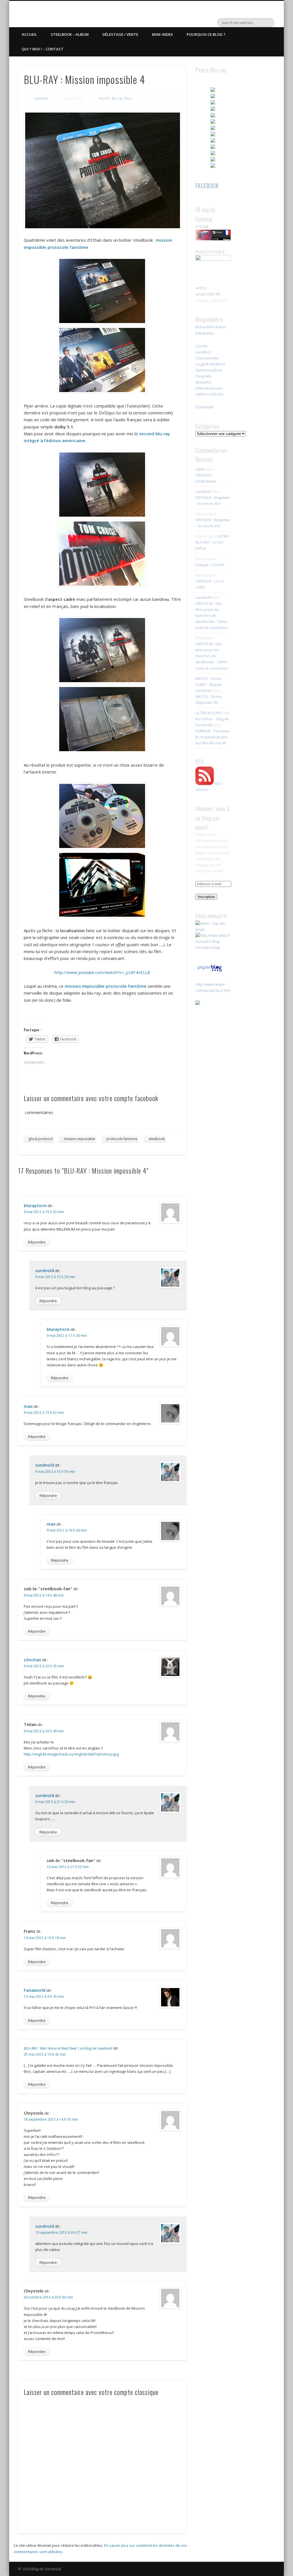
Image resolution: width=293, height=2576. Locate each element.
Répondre (37, 1242)
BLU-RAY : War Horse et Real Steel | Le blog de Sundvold (68, 2048)
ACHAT (105, 98)
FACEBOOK (207, 186)
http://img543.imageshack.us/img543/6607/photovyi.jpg (71, 1754)
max (28, 1406)
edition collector (209, 394)
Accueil (29, 34)
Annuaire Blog (207, 941)
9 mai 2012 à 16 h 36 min (67, 1530)
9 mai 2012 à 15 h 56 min (55, 1277)
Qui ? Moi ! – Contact (43, 49)
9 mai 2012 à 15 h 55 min (55, 1472)
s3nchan (32, 1660)
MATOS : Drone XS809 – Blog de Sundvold (209, 684)
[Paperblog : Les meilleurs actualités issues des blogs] (210, 971)
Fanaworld (35, 1990)
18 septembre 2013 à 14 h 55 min (51, 2119)
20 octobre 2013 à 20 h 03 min (48, 2297)
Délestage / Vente (120, 34)
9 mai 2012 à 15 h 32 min (44, 1212)
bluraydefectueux (211, 327)
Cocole (201, 346)
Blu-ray (117, 98)
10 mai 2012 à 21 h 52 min (68, 1867)
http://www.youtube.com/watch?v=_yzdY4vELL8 (102, 972)
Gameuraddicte (209, 370)
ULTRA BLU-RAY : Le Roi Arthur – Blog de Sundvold (212, 719)
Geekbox (203, 352)
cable (200, 469)
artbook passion (209, 388)
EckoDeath (205, 407)
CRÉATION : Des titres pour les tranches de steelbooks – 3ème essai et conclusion (212, 615)
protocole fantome (122, 1139)
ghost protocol (40, 1139)
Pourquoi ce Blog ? (206, 34)
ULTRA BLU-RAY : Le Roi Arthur (212, 542)
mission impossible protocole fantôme (106, 986)
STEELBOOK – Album (70, 34)
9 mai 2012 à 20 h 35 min (44, 1666)
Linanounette (207, 358)
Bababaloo (205, 333)
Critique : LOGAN (210, 565)
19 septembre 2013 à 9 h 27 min (61, 2232)
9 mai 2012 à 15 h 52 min (44, 1413)
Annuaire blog (207, 947)
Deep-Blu (203, 376)
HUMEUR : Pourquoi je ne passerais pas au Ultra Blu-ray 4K (212, 737)
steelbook (157, 1139)
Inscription (206, 897)
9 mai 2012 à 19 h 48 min (44, 1595)
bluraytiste (35, 1205)
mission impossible (80, 1139)
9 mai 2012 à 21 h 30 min (55, 1802)
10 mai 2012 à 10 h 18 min (45, 1938)
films (128, 98)
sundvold (41, 98)
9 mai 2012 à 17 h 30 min (67, 1336)
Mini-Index (162, 34)
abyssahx (203, 382)
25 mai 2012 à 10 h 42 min (45, 2054)
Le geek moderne (210, 364)
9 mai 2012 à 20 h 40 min (44, 1731)
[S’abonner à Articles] (205, 784)
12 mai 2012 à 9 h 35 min (44, 1997)
